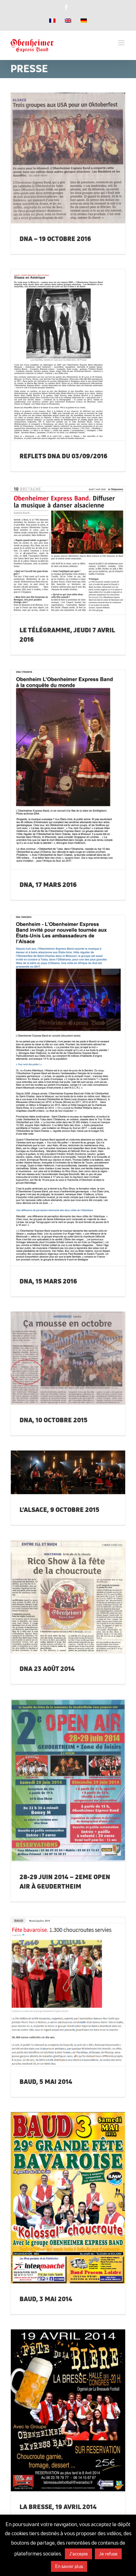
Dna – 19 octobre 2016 (59, 149)
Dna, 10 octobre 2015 (59, 1350)
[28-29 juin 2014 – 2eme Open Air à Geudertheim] (68, 1780)
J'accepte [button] (78, 2554)
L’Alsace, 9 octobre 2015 (59, 1510)
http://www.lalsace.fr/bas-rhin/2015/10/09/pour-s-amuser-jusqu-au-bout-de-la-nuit (59, 1464)
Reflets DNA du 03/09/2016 (59, 347)
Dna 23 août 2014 (59, 1588)
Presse (68, 169)
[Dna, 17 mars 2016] (68, 770)
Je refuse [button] (108, 2554)
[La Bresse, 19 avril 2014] (68, 2410)
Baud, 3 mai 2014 (59, 2189)
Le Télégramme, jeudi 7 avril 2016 (59, 539)
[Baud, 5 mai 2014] (68, 1991)
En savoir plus (69, 2566)
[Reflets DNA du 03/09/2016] (68, 355)
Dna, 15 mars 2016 (59, 1082)
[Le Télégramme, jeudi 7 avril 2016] (68, 551)
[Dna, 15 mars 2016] (68, 1090)
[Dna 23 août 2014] (68, 1597)
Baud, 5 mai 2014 (59, 1983)
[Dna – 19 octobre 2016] (68, 158)
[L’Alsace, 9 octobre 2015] (68, 1472)
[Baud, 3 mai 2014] (68, 2198)
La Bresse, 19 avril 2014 (59, 2402)
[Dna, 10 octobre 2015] (68, 1358)
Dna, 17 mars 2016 (59, 761)
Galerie (77, 149)
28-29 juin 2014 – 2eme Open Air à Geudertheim (59, 1769)
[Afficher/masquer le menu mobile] (122, 43)
